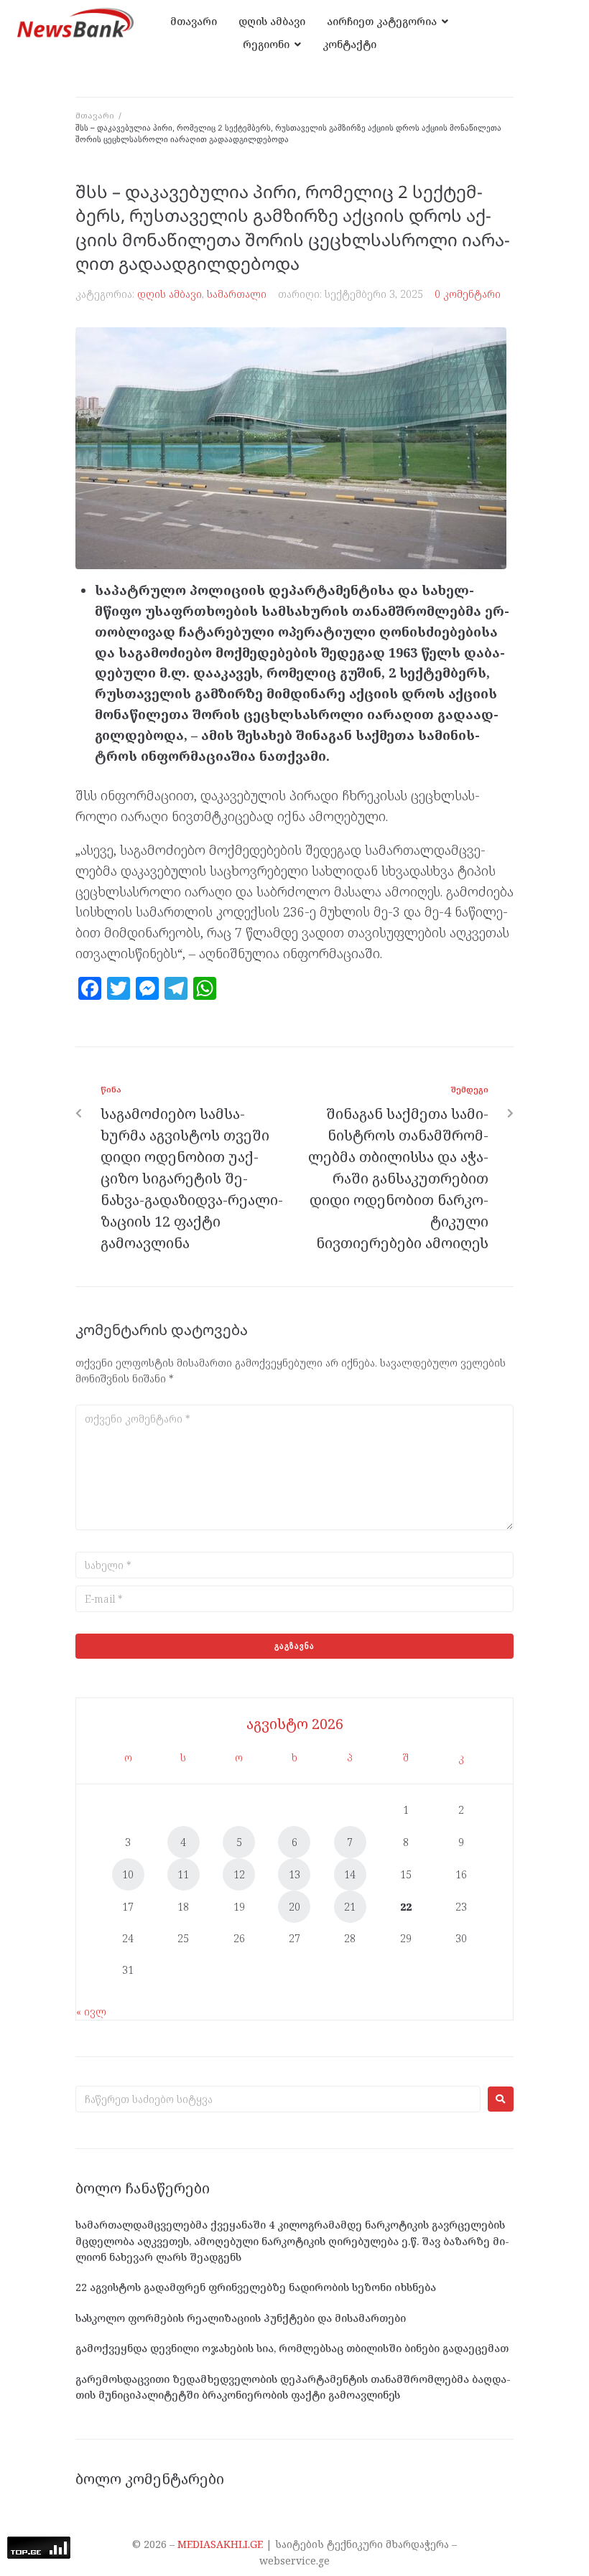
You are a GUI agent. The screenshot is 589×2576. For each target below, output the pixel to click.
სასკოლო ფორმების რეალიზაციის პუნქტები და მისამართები (241, 2318)
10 (128, 1874)
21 (350, 1907)
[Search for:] (278, 2099)
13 (294, 1874)
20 (294, 1907)
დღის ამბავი (170, 294)
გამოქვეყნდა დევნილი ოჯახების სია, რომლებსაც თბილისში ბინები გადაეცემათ (292, 2348)
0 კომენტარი (468, 294)
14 (350, 1874)
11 (183, 1874)
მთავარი (95, 115)
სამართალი (237, 294)
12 (239, 1874)
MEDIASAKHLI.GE (220, 2544)
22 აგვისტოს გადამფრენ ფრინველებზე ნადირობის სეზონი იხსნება (256, 2287)
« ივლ (91, 2011)
